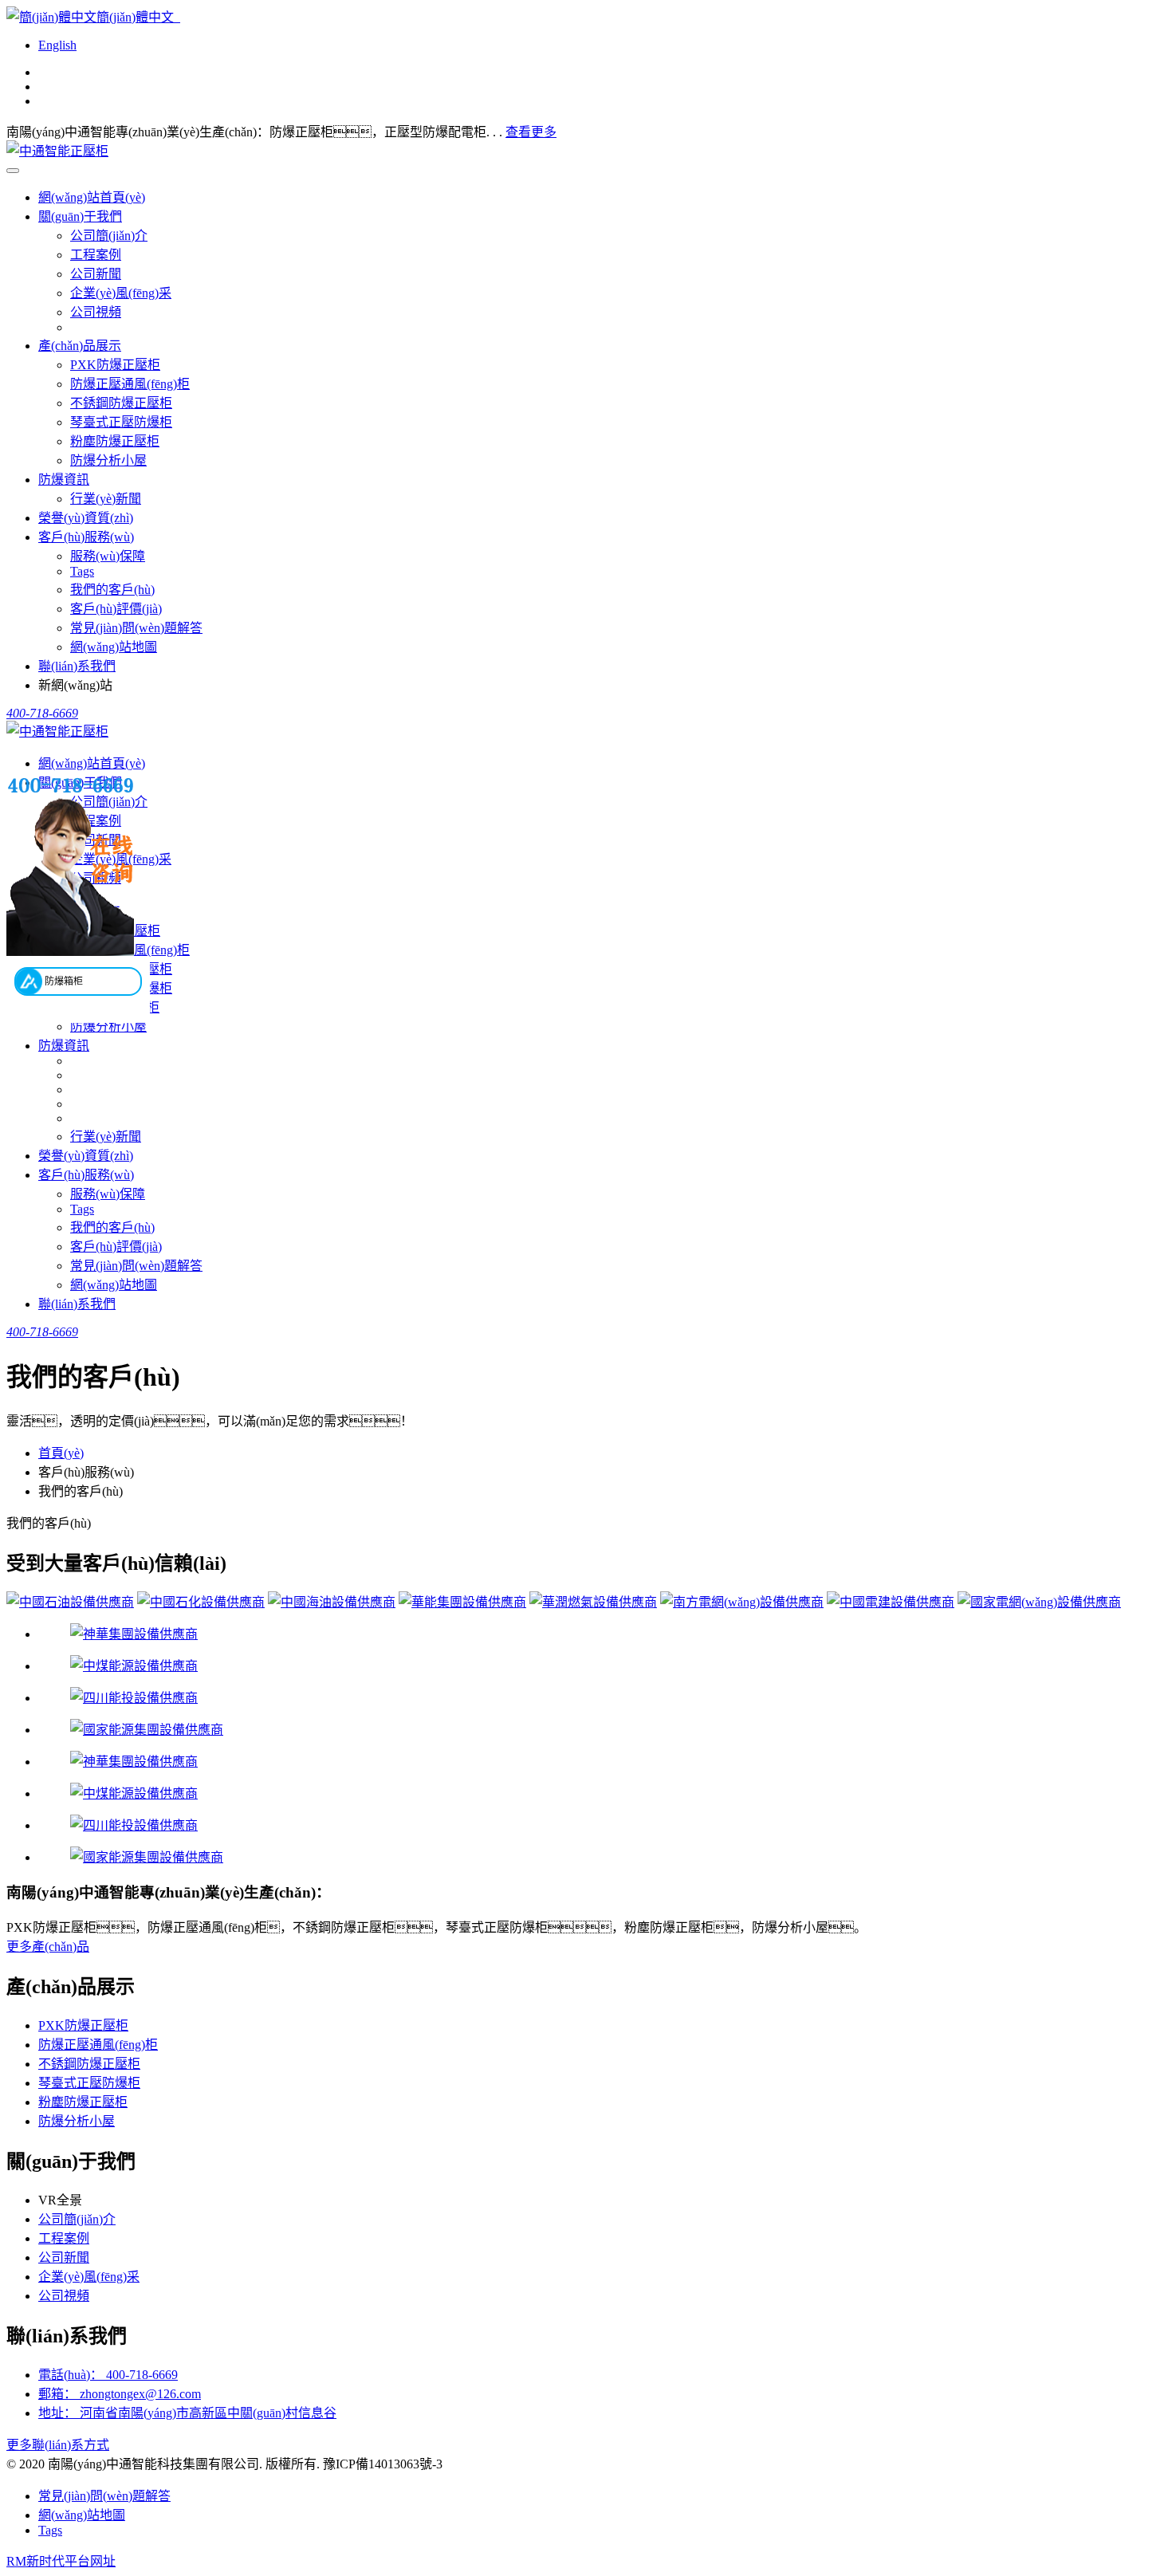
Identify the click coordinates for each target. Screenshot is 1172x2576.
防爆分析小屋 (108, 460)
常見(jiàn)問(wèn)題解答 (136, 628)
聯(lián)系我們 (77, 666)
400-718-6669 (108, 2375)
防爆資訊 (64, 480)
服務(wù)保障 (108, 556)
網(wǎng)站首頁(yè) (92, 197)
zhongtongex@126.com (120, 2394)
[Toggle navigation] (13, 171)
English (57, 45)
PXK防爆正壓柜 (115, 365)
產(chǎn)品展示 (80, 346)
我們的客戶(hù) (112, 590)
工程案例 (96, 255)
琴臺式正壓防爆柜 (121, 422)
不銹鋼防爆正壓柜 (121, 403)
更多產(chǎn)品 (48, 1947)
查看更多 (531, 132)
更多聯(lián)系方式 (58, 2445)
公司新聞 (96, 274)
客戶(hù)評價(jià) (116, 609)
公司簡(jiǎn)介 (109, 236)
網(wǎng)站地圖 (114, 647)
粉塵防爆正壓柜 (115, 441)
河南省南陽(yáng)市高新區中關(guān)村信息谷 (187, 2413)
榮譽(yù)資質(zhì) (86, 518)
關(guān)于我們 (80, 216)
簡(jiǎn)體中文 (138, 17)
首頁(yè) (61, 1453)
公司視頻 (96, 312)
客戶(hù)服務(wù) (86, 537)
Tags (82, 571)
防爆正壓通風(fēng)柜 (130, 384)
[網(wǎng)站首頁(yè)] (57, 151)
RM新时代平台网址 (61, 2561)
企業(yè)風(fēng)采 (121, 293)
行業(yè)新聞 (106, 499)
